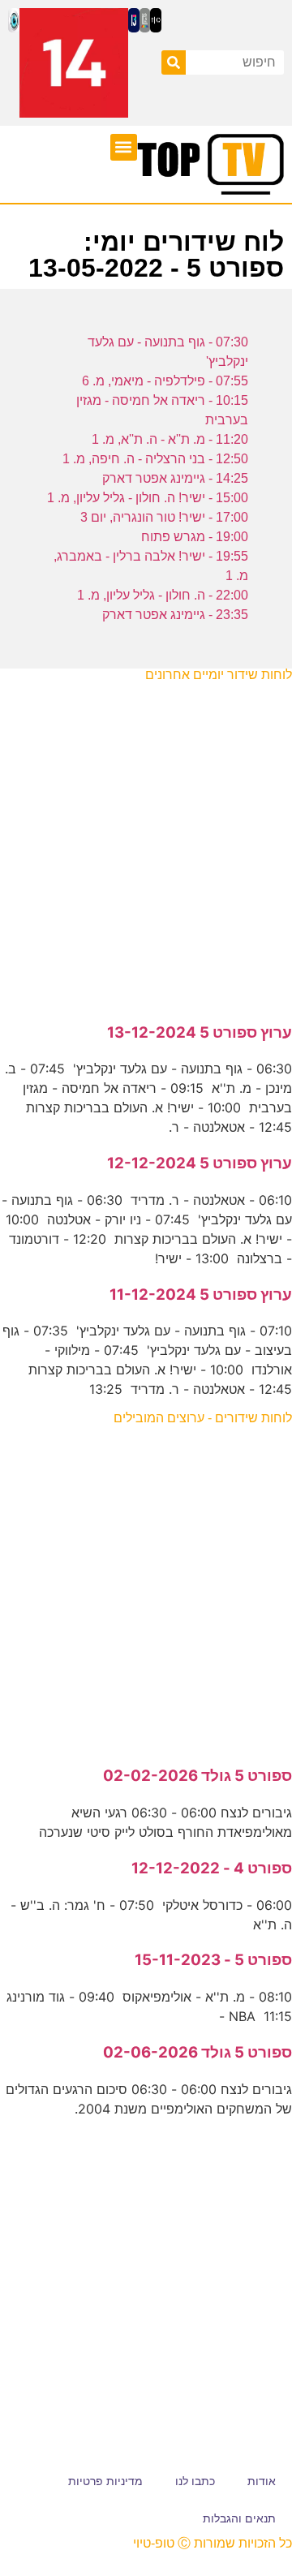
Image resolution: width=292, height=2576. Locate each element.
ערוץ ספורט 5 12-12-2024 (200, 1163)
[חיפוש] (174, 62)
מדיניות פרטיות (105, 2481)
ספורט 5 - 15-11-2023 (213, 1960)
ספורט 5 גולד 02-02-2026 (198, 1776)
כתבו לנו (195, 2481)
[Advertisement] (146, 844)
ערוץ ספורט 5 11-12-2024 (201, 1294)
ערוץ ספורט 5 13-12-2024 (200, 1032)
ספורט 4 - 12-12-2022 (212, 1868)
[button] (124, 147)
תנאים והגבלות (239, 2518)
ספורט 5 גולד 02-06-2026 (198, 2052)
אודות (262, 2481)
